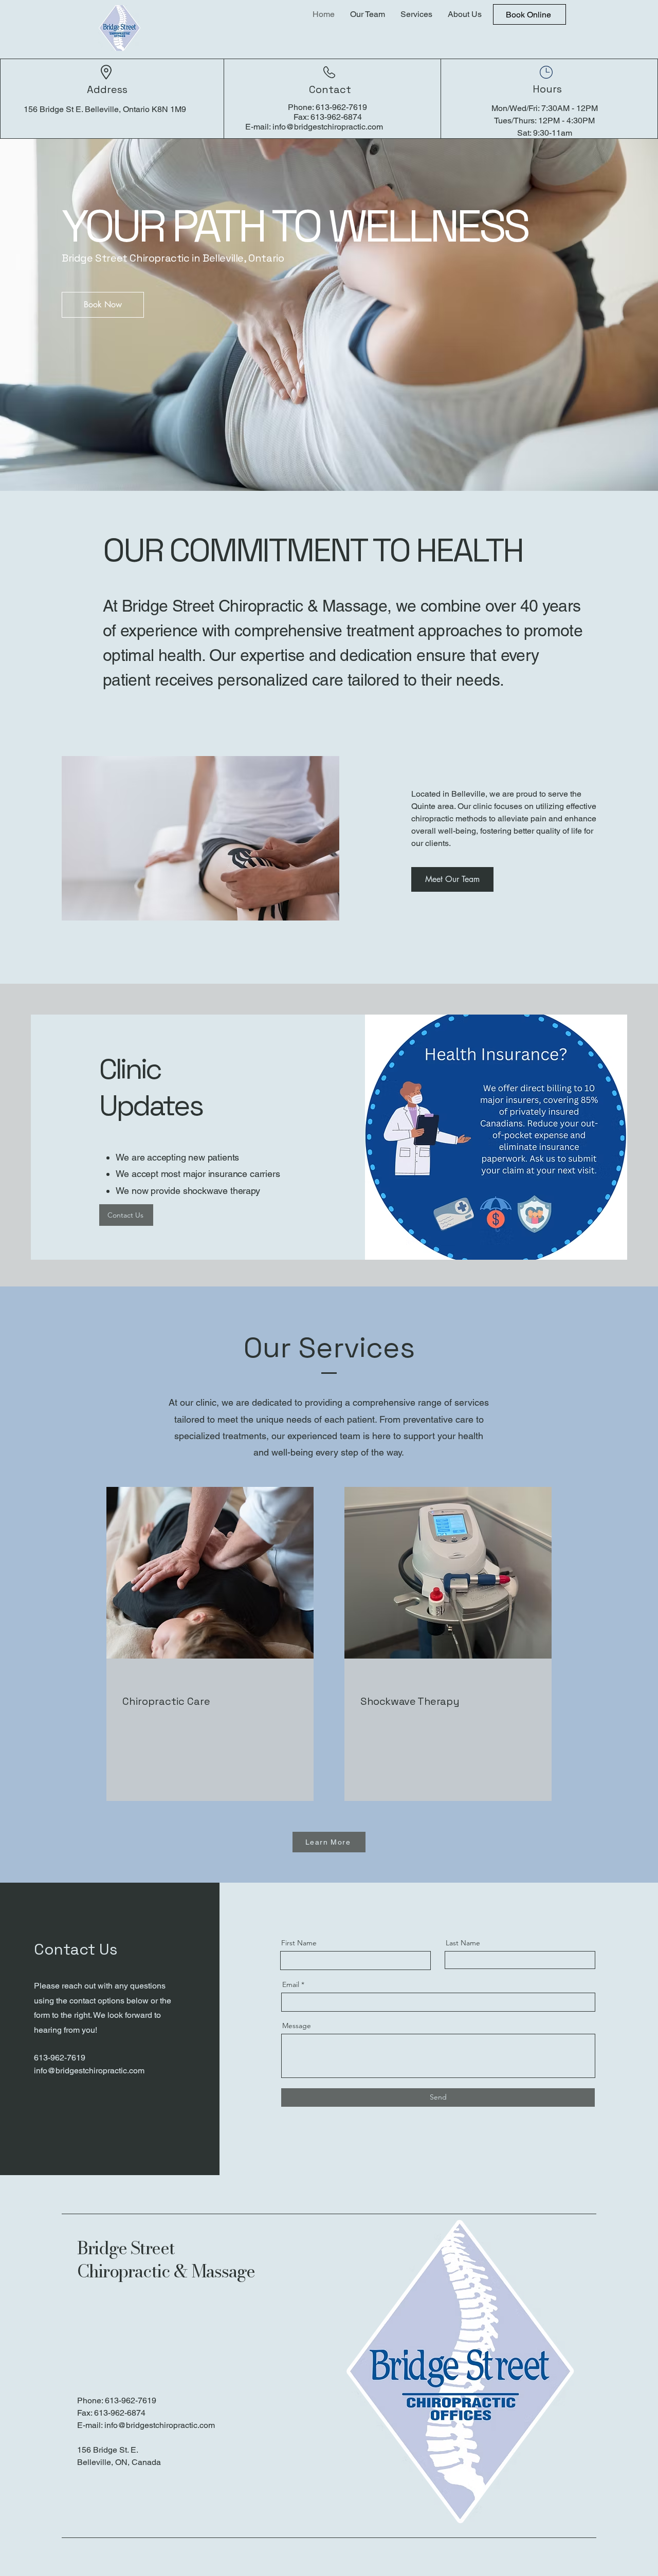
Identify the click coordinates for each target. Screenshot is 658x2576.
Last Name (463, 1943)
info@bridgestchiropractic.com (328, 127)
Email (291, 1984)
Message (297, 2026)
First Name (299, 1943)
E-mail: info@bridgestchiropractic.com (146, 2425)
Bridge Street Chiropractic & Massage (166, 2260)
